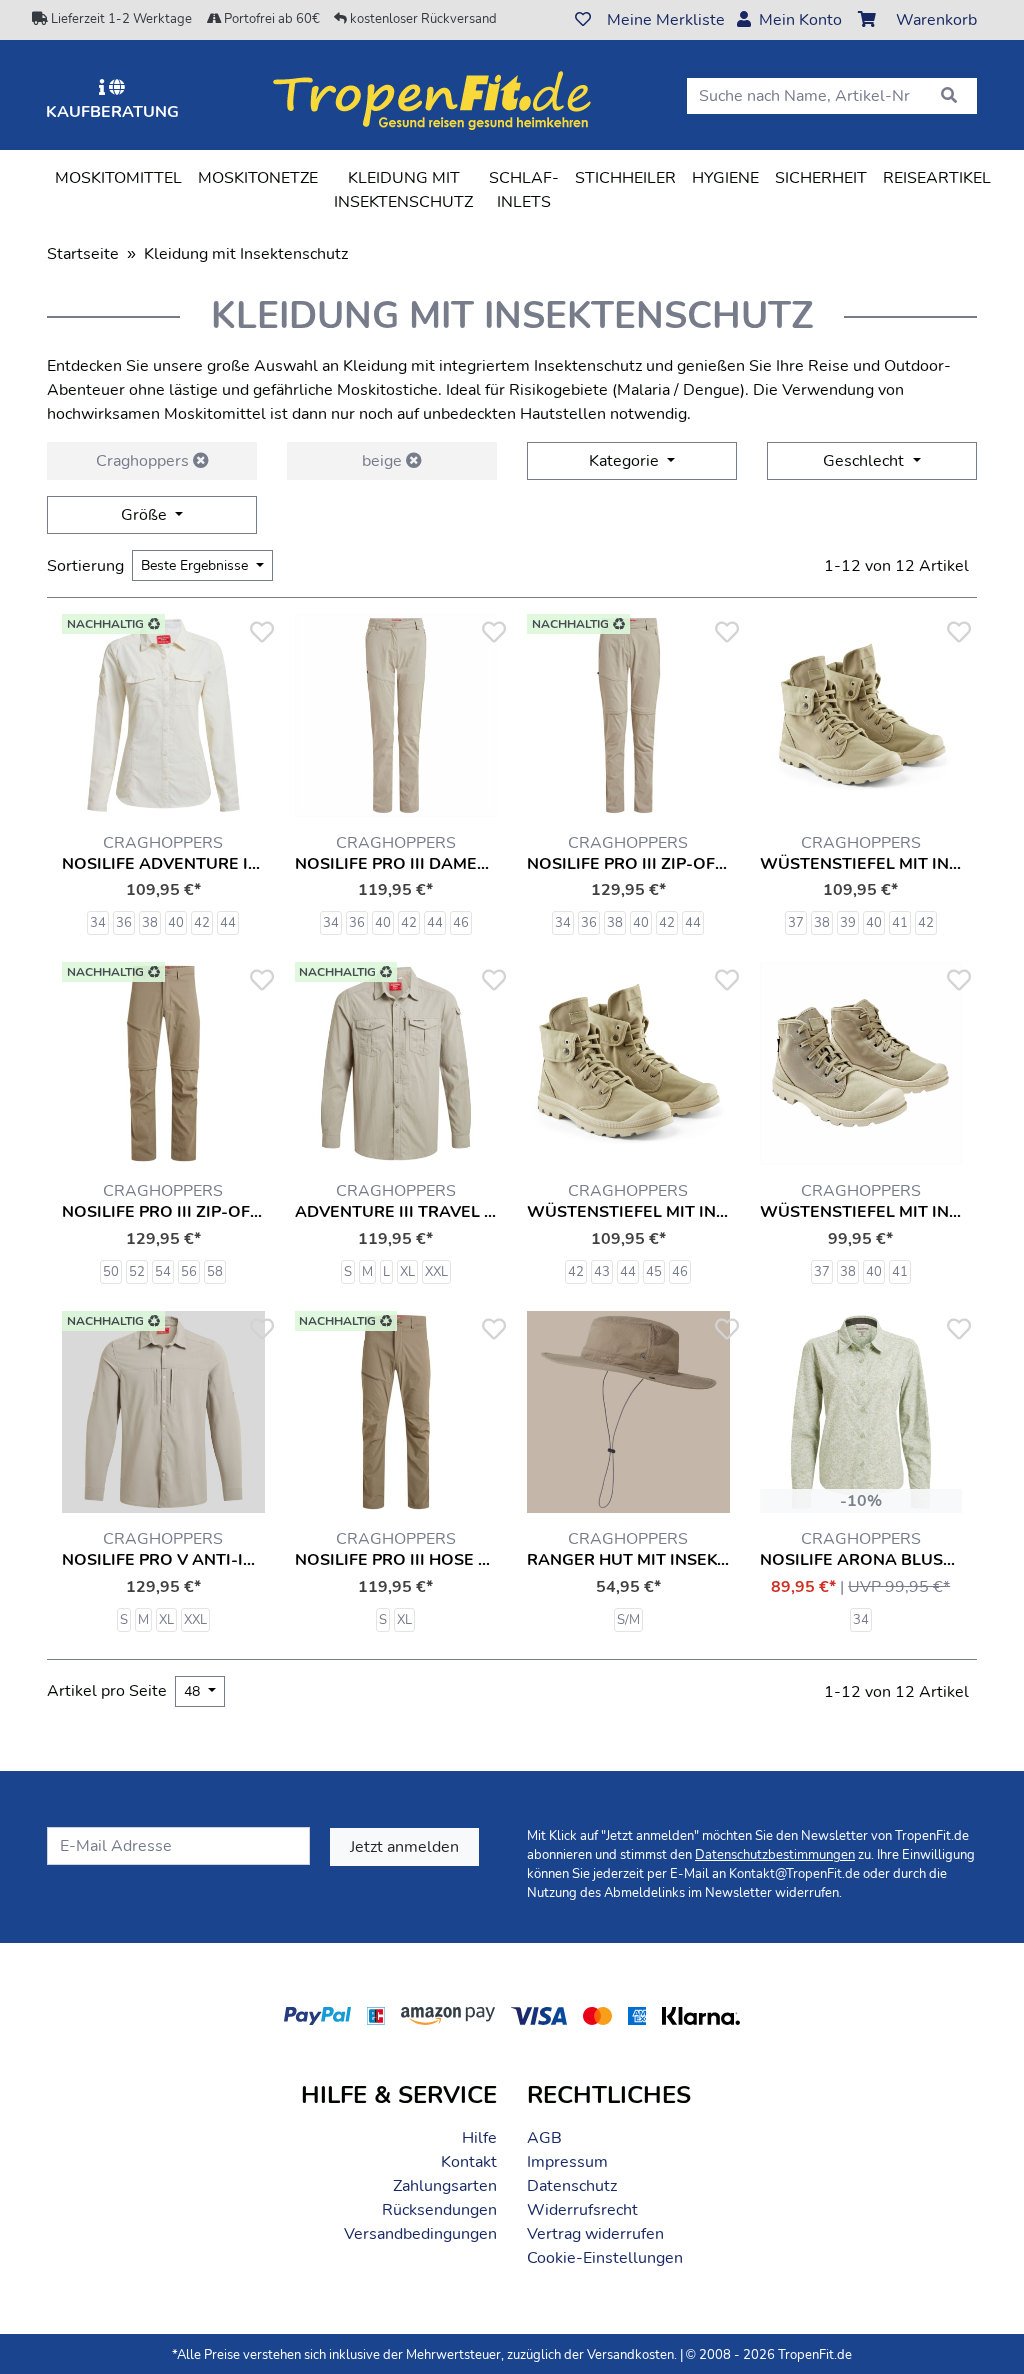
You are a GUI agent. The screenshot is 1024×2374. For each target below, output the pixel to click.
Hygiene (725, 178)
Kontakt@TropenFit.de (794, 1874)
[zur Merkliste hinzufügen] (261, 633)
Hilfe (479, 2138)
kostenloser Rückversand (422, 19)
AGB (544, 2138)
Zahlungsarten (445, 2186)
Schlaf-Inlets (524, 190)
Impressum (567, 2162)
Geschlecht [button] (865, 461)
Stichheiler (625, 178)
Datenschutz (572, 2186)
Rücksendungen (439, 2210)
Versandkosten (630, 2355)
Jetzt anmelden (404, 1847)
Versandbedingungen (420, 2234)
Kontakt (469, 2162)
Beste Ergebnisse (196, 565)
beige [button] (384, 461)
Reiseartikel (937, 178)
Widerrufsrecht (582, 2210)
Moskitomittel (118, 178)
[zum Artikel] (396, 715)
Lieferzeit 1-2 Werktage (120, 19)
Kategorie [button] (626, 461)
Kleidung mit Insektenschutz (407, 190)
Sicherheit (821, 178)
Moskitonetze (258, 178)
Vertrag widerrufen (595, 2234)
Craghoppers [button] (144, 461)
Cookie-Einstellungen (605, 2258)
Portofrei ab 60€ (270, 19)
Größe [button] (146, 515)
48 (194, 1691)
